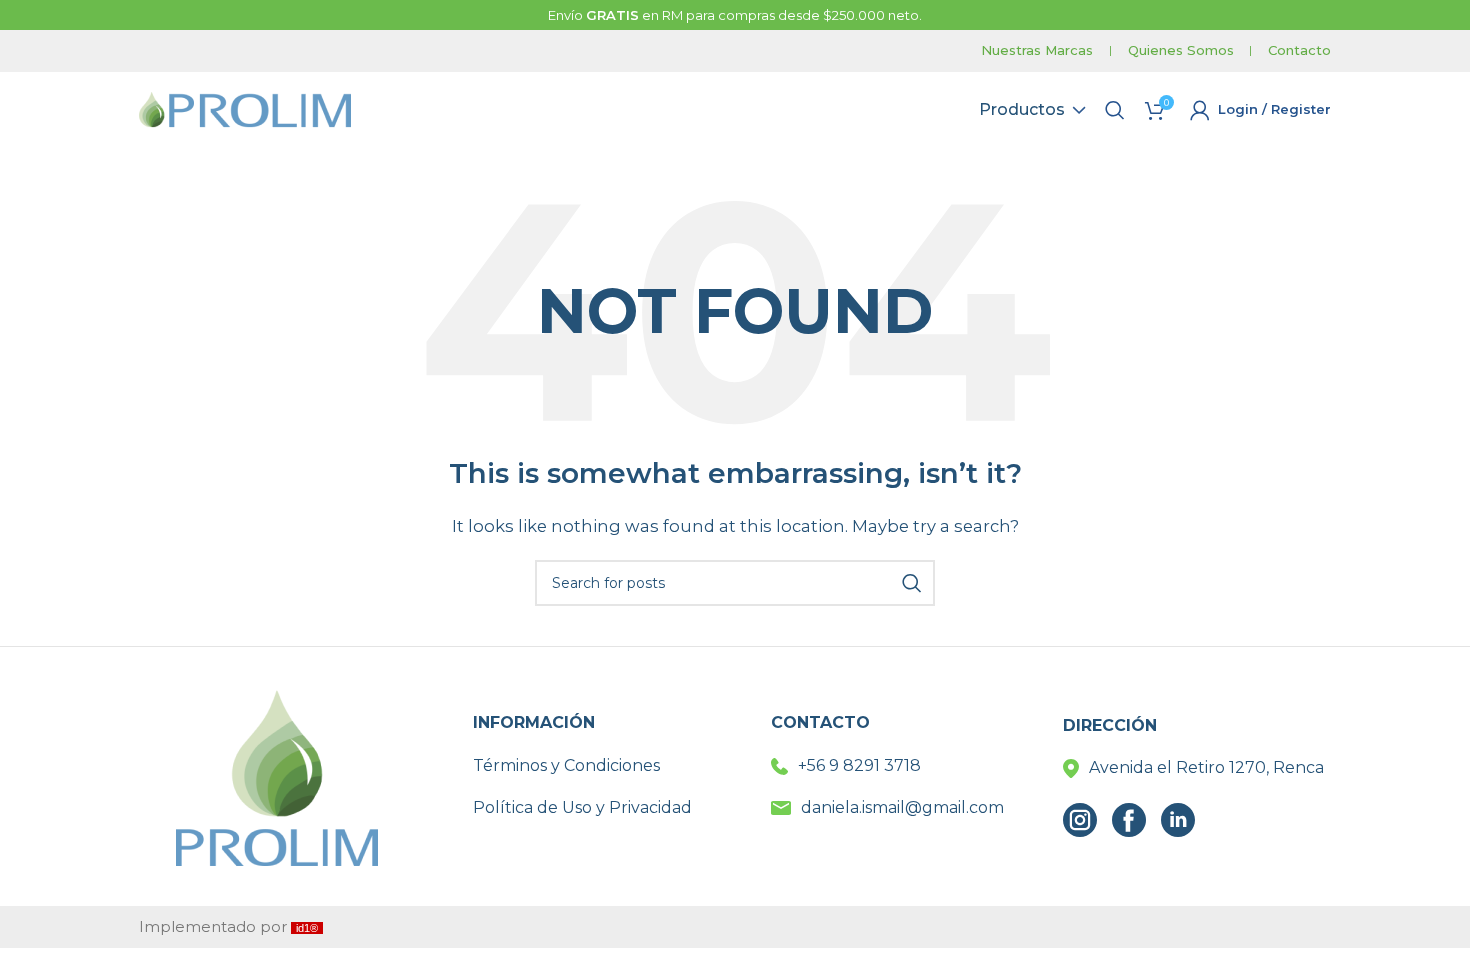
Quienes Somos (1181, 50)
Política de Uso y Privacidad (582, 807)
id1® (307, 928)
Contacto (1299, 50)
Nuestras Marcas (1037, 50)
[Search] (1115, 110)
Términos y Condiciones (566, 765)
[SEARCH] (912, 583)
